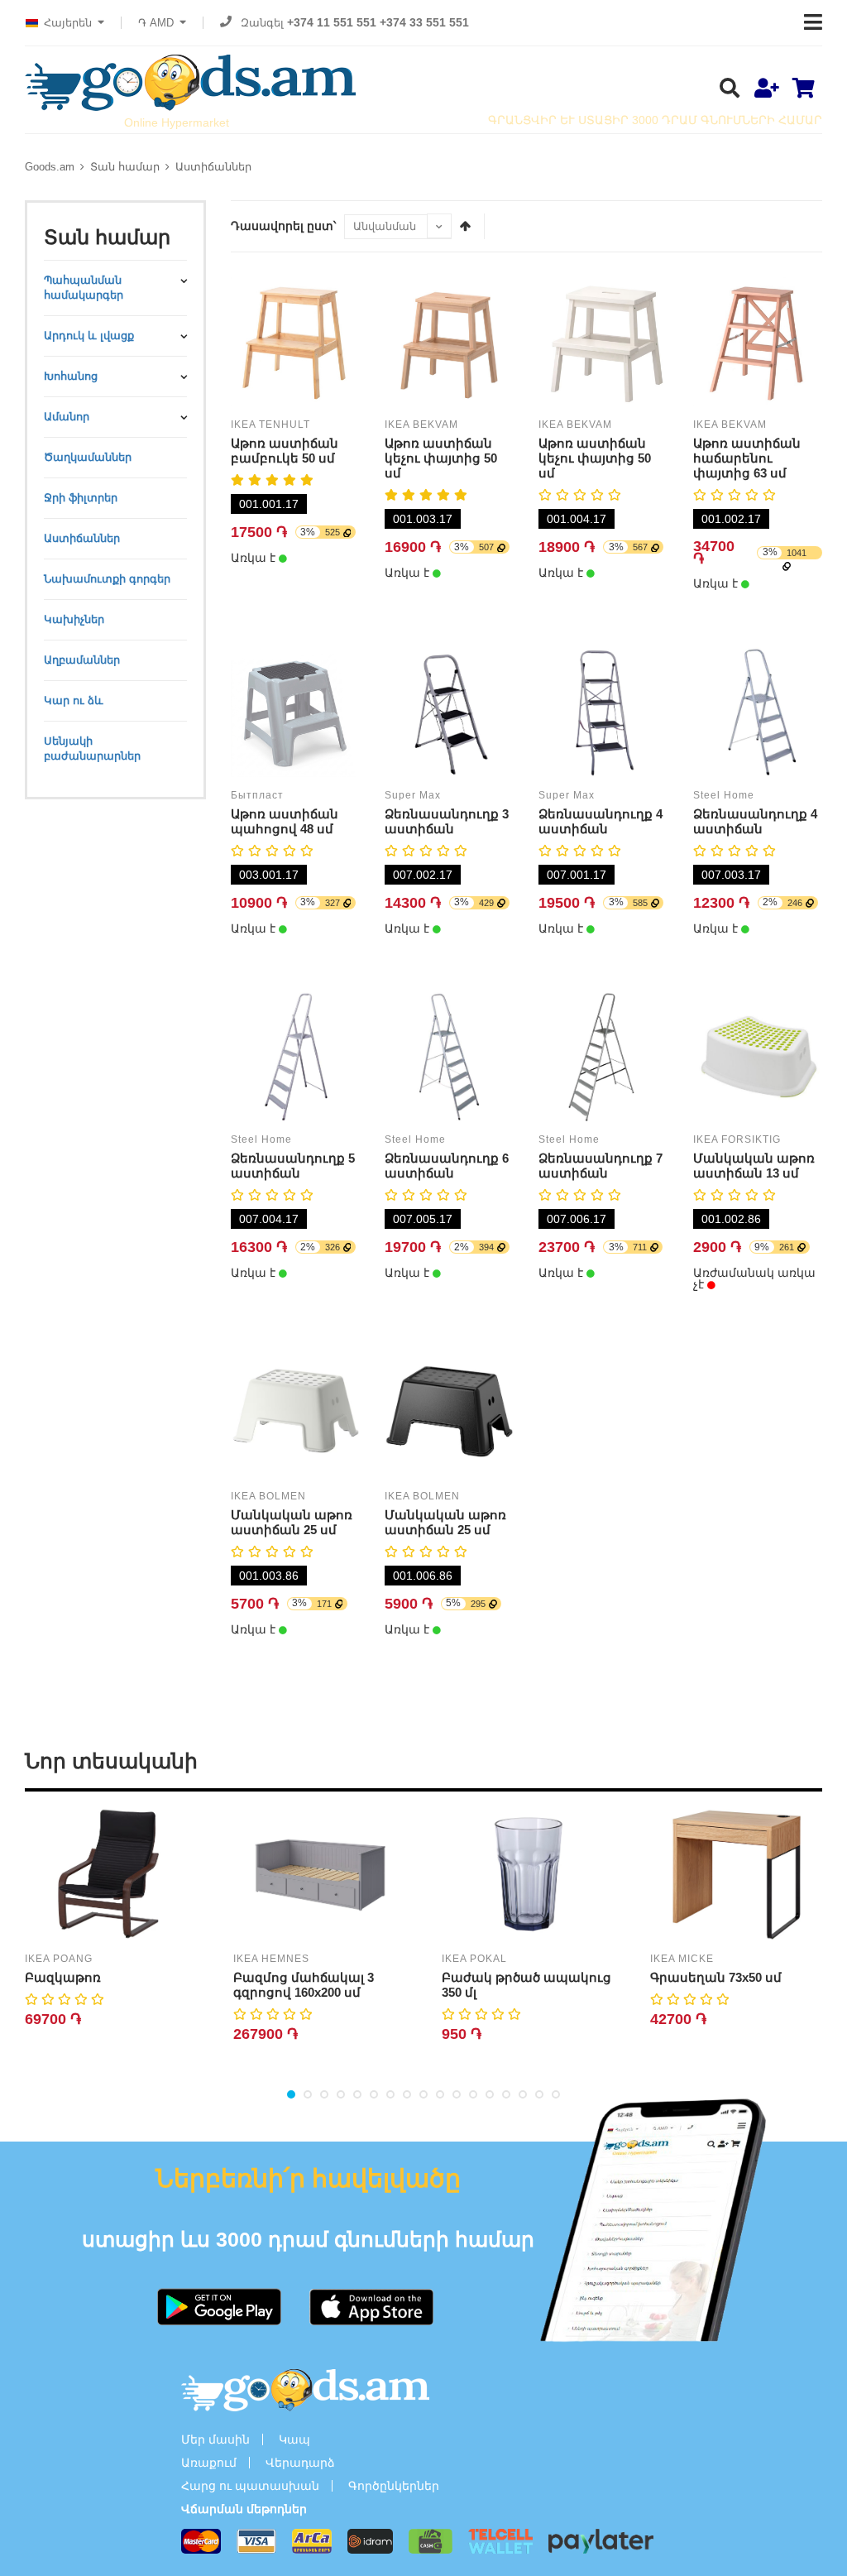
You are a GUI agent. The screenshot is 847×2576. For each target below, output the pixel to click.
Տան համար (125, 167)
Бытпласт (257, 795)
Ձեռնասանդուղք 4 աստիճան (601, 821)
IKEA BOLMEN (268, 1496)
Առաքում (209, 2463)
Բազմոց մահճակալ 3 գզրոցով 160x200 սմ (304, 1985)
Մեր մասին (215, 2439)
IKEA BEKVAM (421, 425)
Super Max (413, 795)
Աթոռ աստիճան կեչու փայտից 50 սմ (441, 458)
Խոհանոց (71, 376)
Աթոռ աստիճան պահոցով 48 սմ (285, 821)
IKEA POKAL (474, 1959)
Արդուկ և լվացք (89, 336)
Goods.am (50, 167)
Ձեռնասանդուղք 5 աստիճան (293, 1166)
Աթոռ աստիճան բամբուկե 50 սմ (285, 451)
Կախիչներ (74, 619)
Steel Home (724, 795)
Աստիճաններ (213, 167)
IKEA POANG (59, 1959)
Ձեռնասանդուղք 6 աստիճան (447, 1166)
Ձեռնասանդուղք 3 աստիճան (447, 821)
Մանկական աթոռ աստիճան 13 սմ (754, 1166)
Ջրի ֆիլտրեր (81, 498)
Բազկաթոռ (63, 1977)
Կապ (294, 2439)
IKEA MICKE (682, 1959)
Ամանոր (67, 417)
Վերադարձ (300, 2463)
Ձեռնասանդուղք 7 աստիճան (601, 1166)
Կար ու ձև (74, 700)
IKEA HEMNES (271, 1959)
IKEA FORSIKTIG (737, 1139)
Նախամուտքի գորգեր (107, 579)
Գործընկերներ (394, 2486)
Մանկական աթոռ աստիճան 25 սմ (292, 1522)
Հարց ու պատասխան (250, 2486)
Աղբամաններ (82, 660)
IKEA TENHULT (270, 425)
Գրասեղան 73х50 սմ (716, 1977)
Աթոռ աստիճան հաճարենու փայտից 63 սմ (747, 458)
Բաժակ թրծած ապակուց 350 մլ (526, 1985)
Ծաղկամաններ (88, 457)
